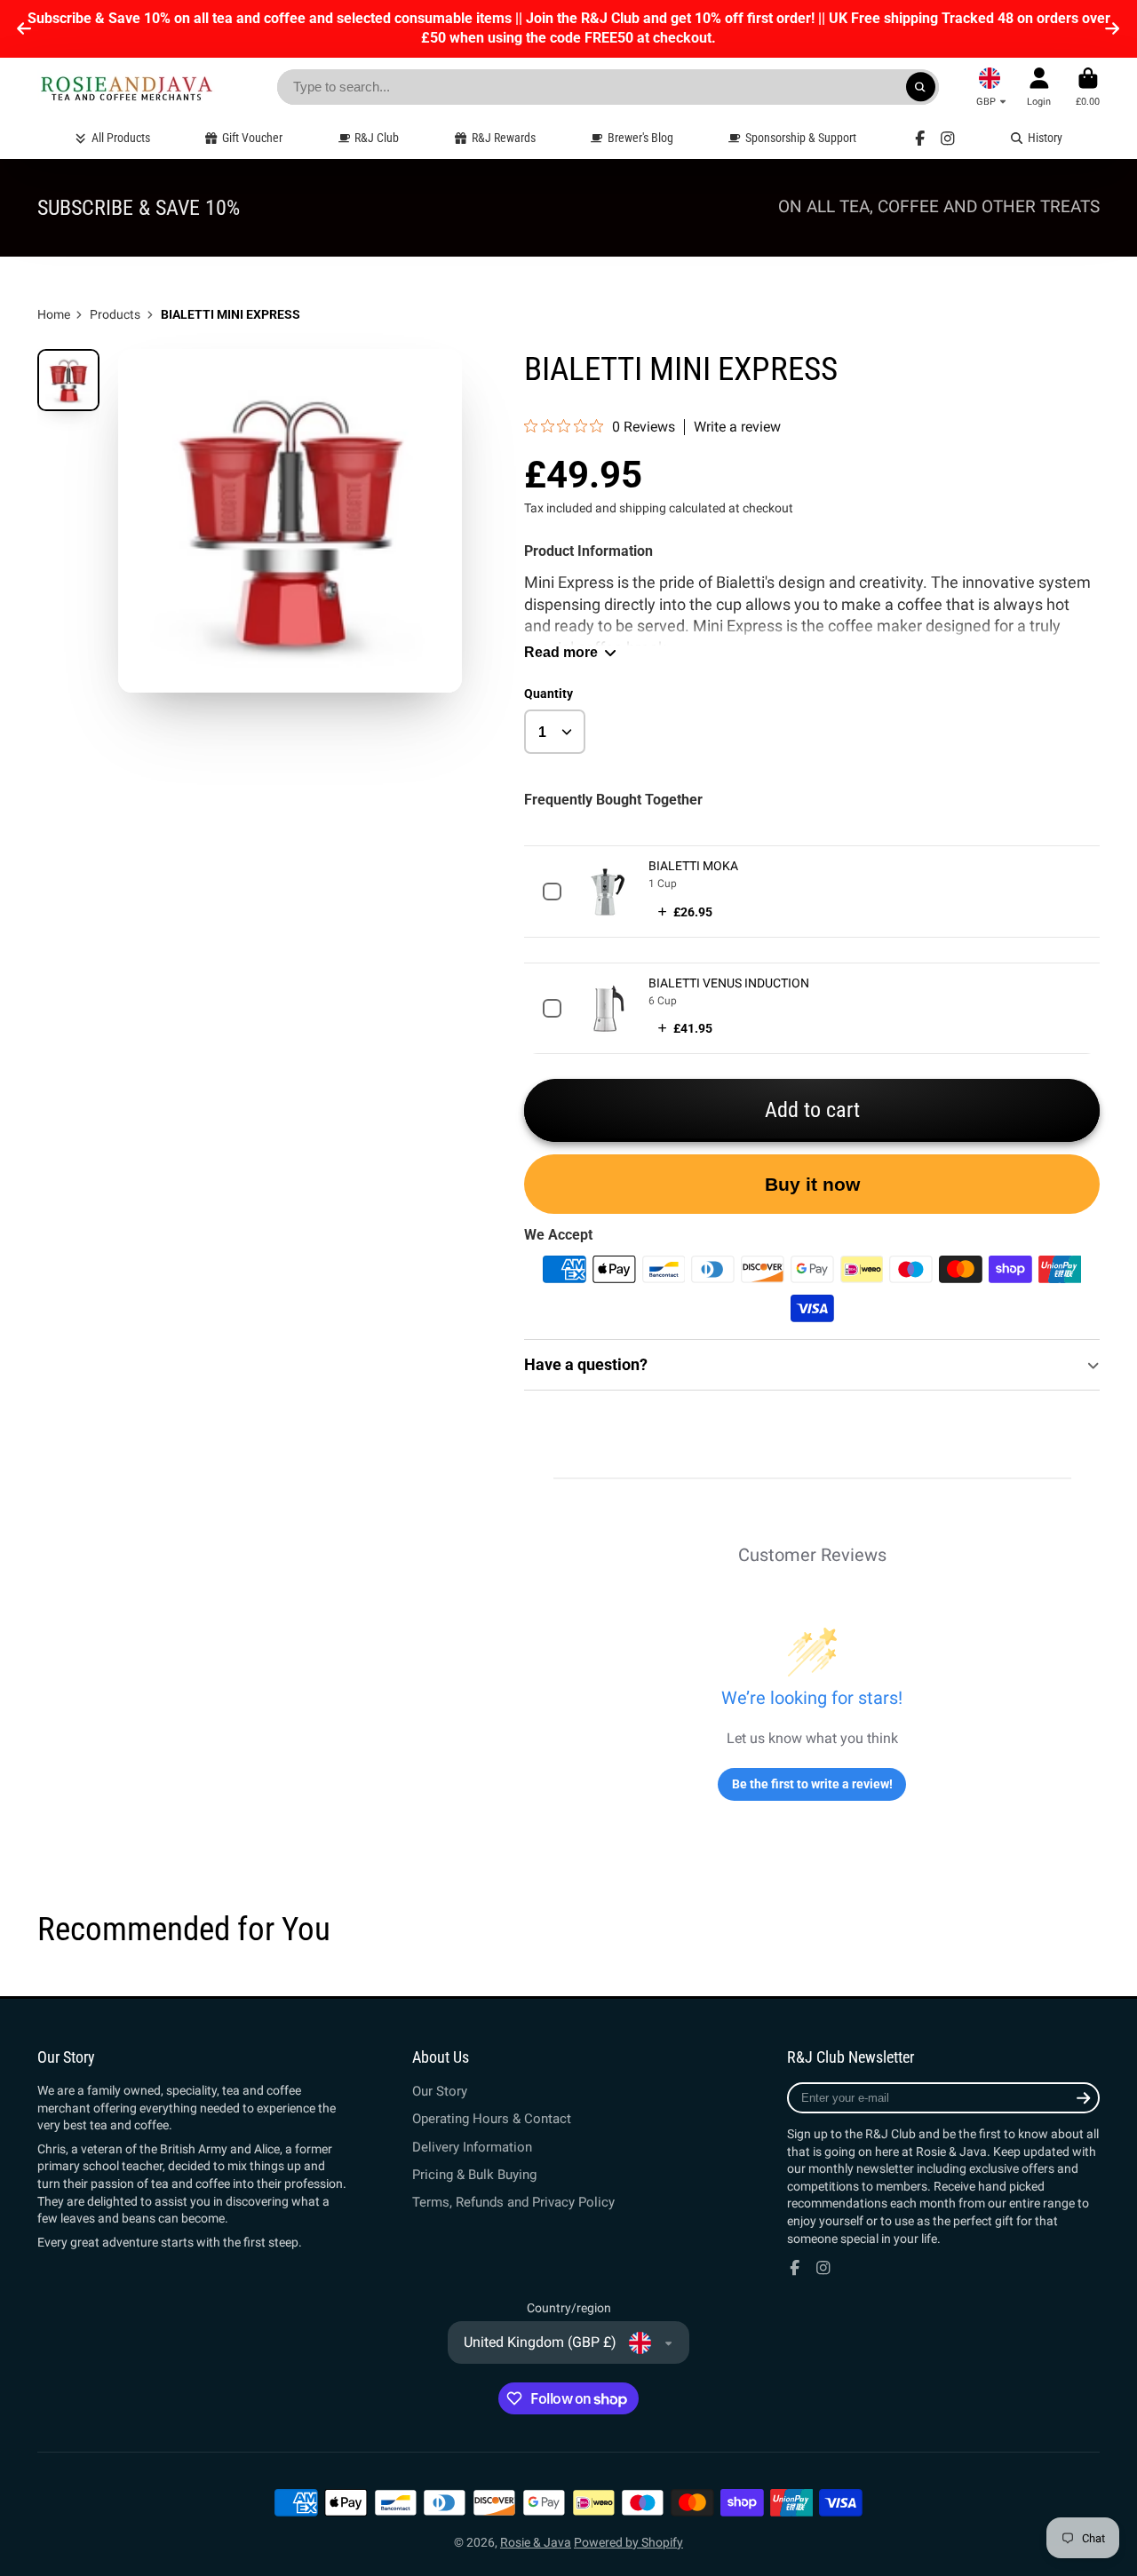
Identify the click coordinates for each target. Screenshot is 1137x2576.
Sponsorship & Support (801, 138)
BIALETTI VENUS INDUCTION (729, 983)
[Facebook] (920, 139)
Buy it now (812, 1184)
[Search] (921, 87)
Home (54, 314)
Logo (126, 87)
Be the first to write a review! (812, 1784)
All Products (121, 138)
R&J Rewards (504, 138)
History (1045, 138)
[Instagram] (948, 139)
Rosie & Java (536, 2542)
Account (1039, 87)
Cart (1088, 87)
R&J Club (377, 138)
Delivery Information (472, 2147)
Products (115, 314)
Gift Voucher (252, 138)
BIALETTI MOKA (693, 866)
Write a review (737, 427)
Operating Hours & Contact (492, 2119)
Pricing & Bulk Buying (474, 2175)
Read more (561, 652)
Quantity (549, 694)
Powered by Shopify (628, 2542)
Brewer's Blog (640, 138)
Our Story (440, 2091)
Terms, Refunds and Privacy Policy (513, 2202)
